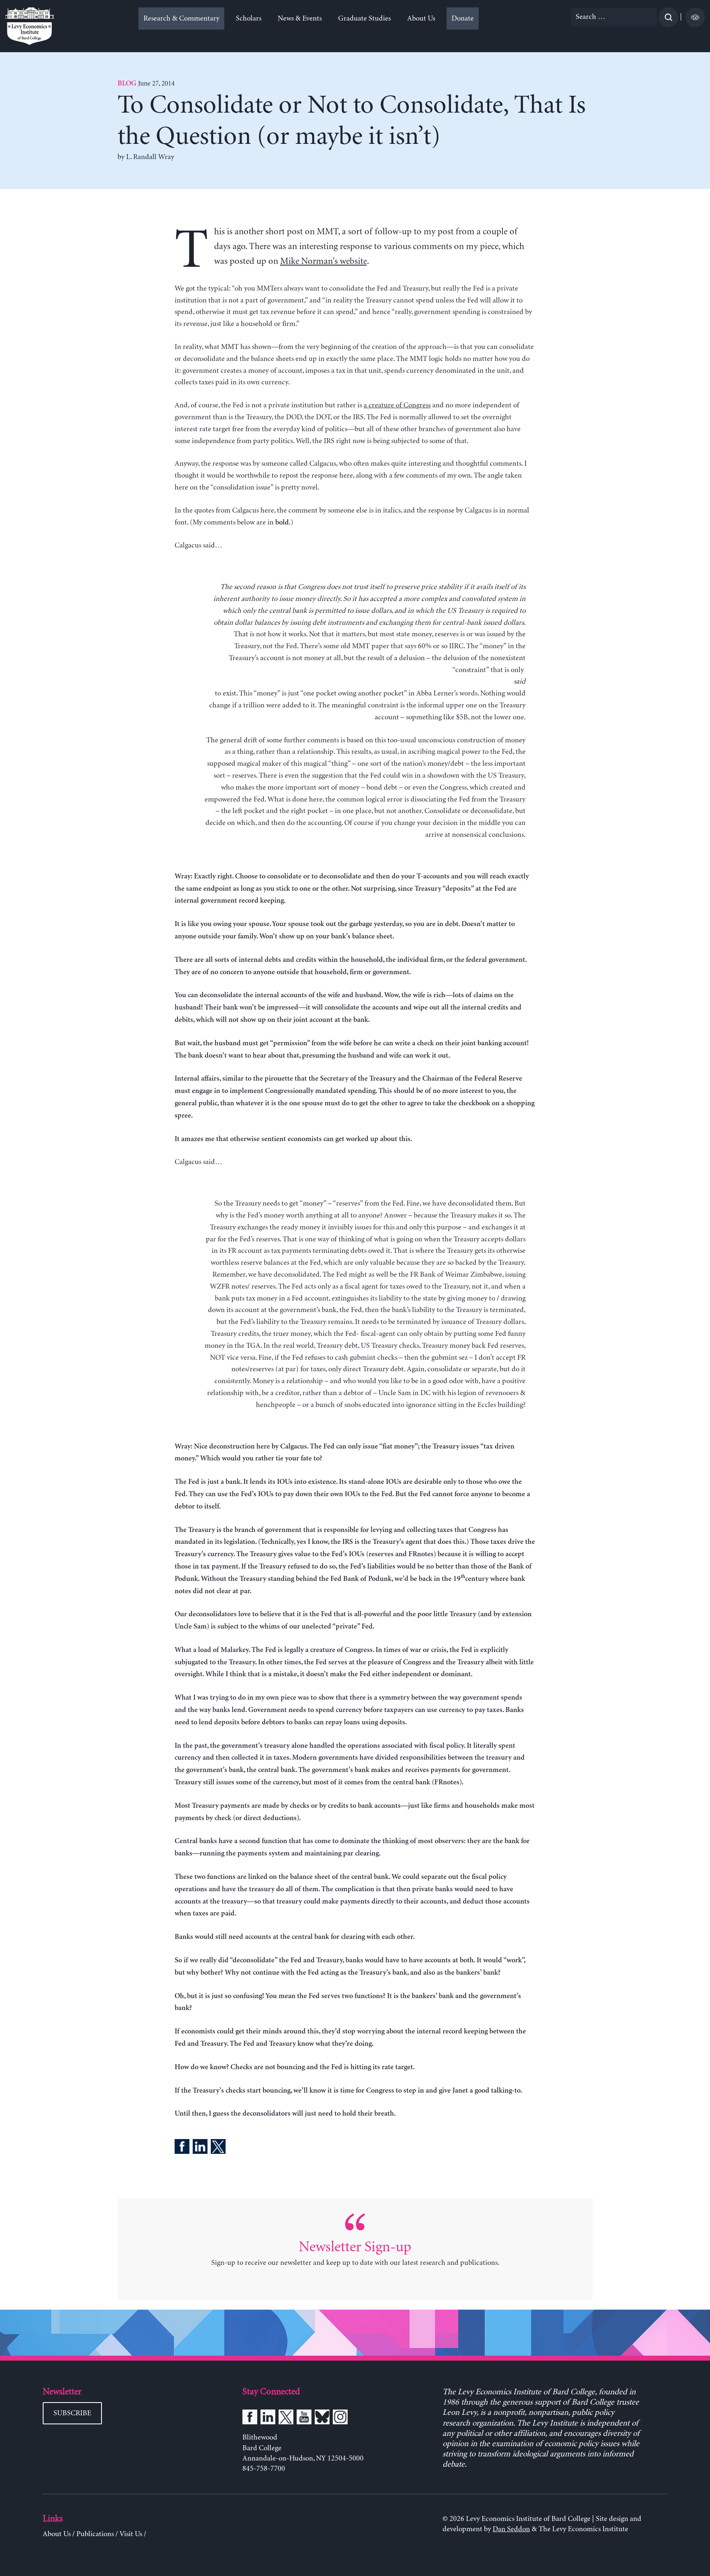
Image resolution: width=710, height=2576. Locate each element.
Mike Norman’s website (324, 261)
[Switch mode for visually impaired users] (695, 17)
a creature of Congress (397, 405)
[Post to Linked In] (200, 2148)
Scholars (249, 18)
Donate (463, 18)
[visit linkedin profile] (268, 2419)
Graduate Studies (364, 18)
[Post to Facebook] (182, 2148)
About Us (421, 18)
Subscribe (72, 2413)
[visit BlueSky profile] (322, 2419)
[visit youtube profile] (304, 2419)
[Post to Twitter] (218, 2148)
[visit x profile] (286, 2419)
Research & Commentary (181, 18)
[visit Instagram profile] (340, 2419)
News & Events (300, 18)
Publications (95, 2534)
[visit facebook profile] (250, 2419)
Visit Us (131, 2534)
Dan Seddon (511, 2529)
